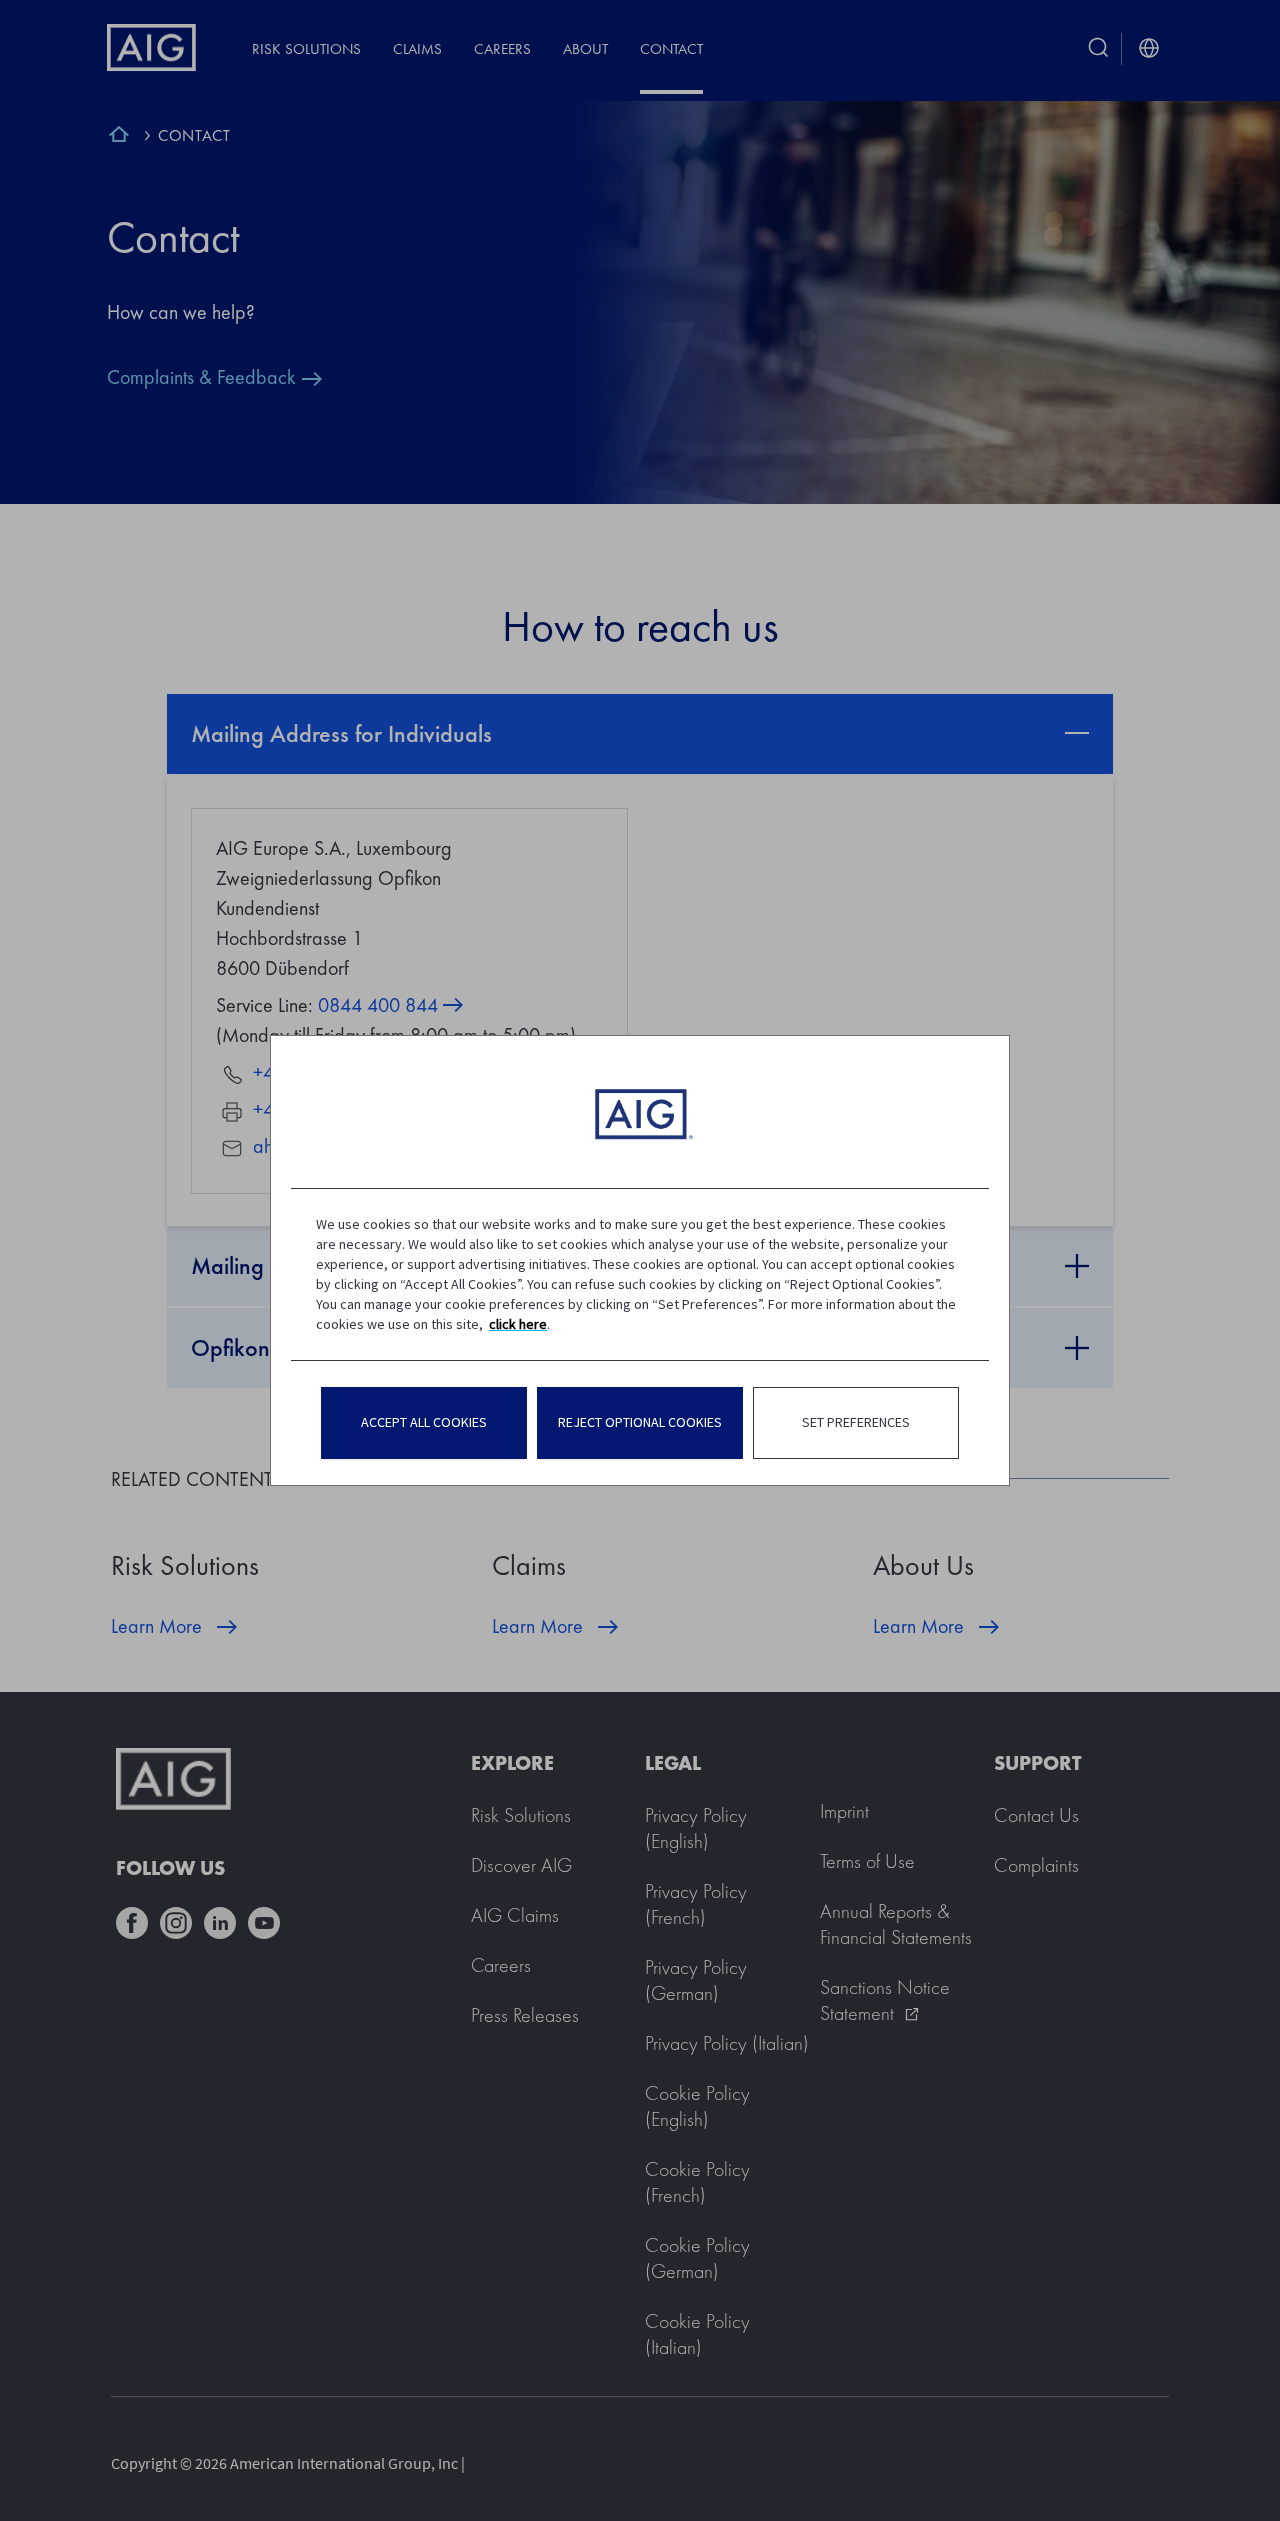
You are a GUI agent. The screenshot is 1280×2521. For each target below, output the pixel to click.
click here (518, 1324)
